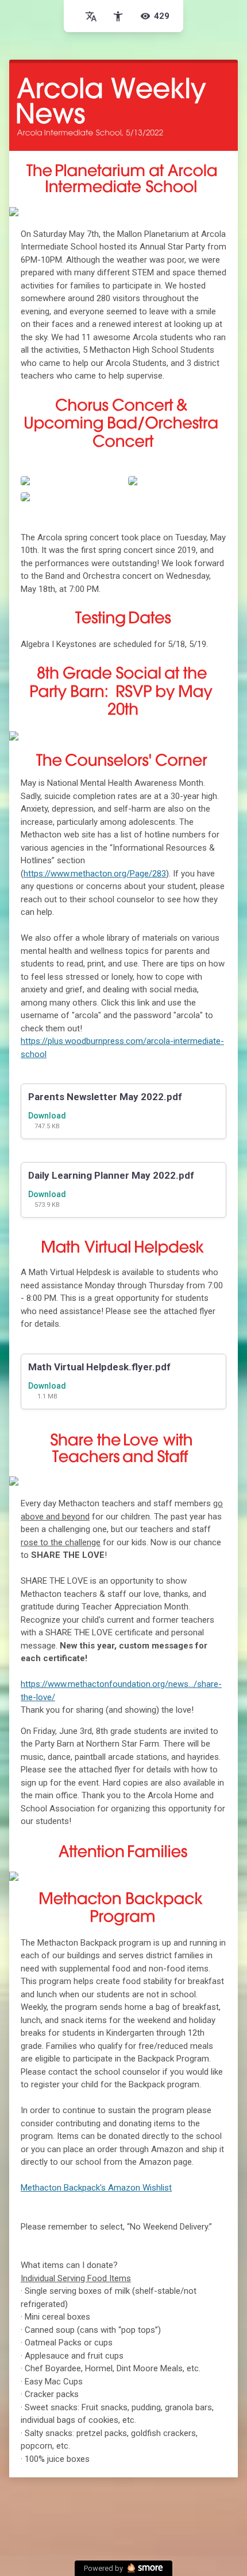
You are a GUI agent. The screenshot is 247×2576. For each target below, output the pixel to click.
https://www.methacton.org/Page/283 (95, 874)
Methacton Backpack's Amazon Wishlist (96, 2188)
